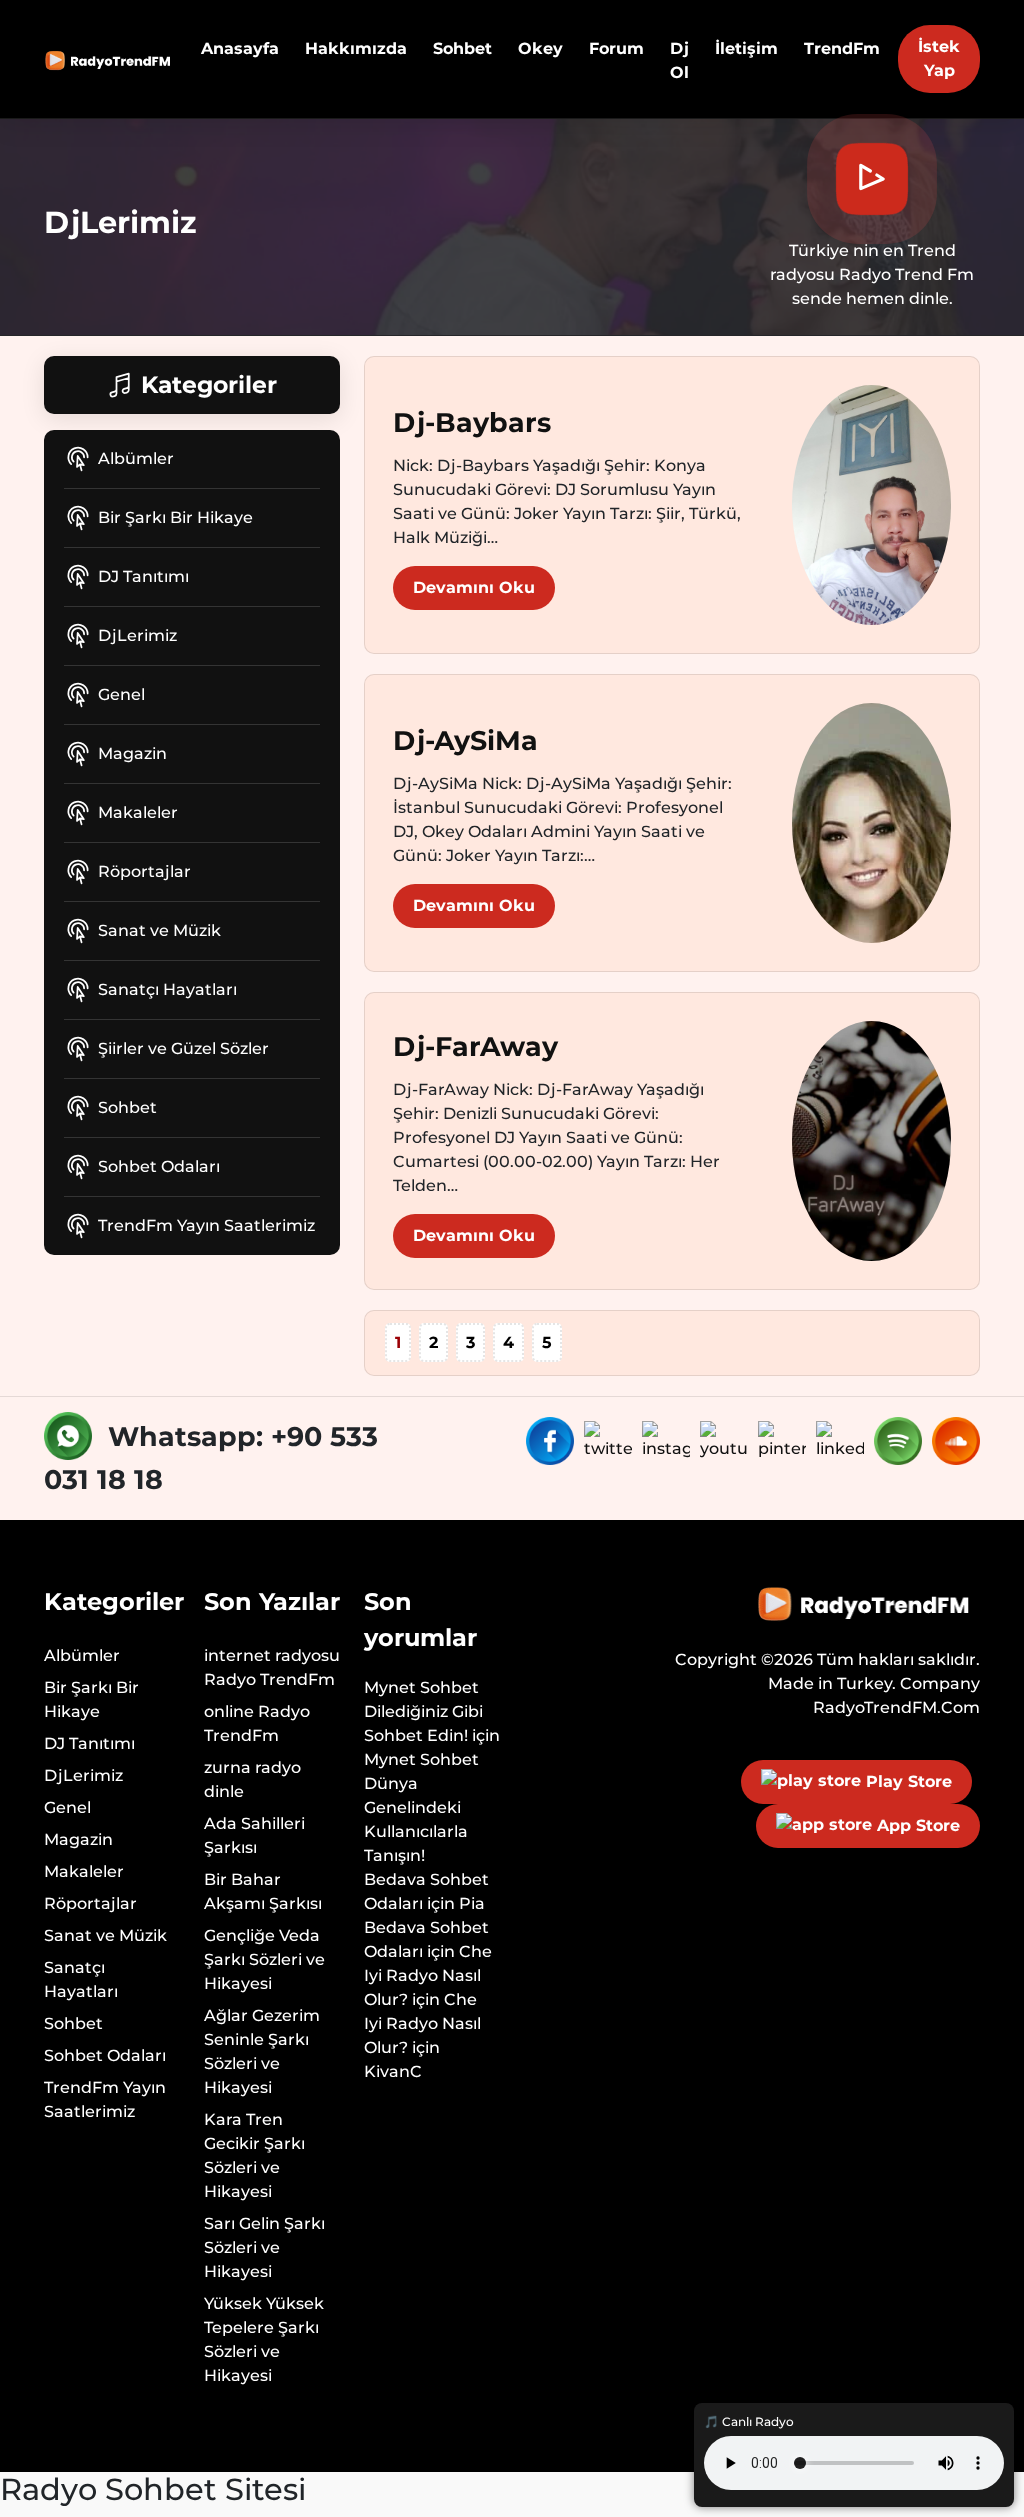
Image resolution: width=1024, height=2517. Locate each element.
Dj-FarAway (475, 1046)
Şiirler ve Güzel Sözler (183, 1048)
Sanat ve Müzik (159, 930)
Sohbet (127, 1107)
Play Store (906, 1781)
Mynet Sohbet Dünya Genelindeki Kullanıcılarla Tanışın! (421, 1807)
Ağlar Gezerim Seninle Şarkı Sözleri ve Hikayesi (262, 2051)
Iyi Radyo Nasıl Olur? (422, 1987)
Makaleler (138, 812)
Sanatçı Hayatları (167, 989)
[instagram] (669, 1439)
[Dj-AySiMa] (871, 821)
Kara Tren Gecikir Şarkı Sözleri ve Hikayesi (254, 2155)
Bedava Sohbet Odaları (426, 1891)
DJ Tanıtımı (143, 576)
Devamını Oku (474, 587)
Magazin (132, 753)
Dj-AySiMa (465, 740)
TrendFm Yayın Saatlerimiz (206, 1225)
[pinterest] (785, 1439)
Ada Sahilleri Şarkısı (254, 1835)
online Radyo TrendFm (257, 1723)
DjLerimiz (137, 635)
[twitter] (611, 1439)
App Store (916, 1825)
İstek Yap (939, 58)
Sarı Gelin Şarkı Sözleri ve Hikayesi (264, 2247)
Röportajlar (144, 871)
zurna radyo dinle (252, 1779)
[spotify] (901, 1439)
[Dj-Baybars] (871, 503)
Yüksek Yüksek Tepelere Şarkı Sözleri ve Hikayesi (264, 2339)
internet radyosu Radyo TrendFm (272, 1667)
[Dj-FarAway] (871, 1139)
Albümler (136, 458)
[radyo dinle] (110, 59)
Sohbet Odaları (159, 1166)
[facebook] (553, 1439)
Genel (121, 694)
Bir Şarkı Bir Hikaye (175, 517)
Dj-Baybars (472, 422)
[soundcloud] (956, 1439)
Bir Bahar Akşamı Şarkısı (263, 1891)
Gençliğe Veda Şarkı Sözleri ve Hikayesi (264, 1959)
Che (475, 1951)
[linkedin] (843, 1439)
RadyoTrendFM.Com (896, 1707)
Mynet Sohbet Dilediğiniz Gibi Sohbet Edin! (423, 1711)
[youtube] (727, 1439)
